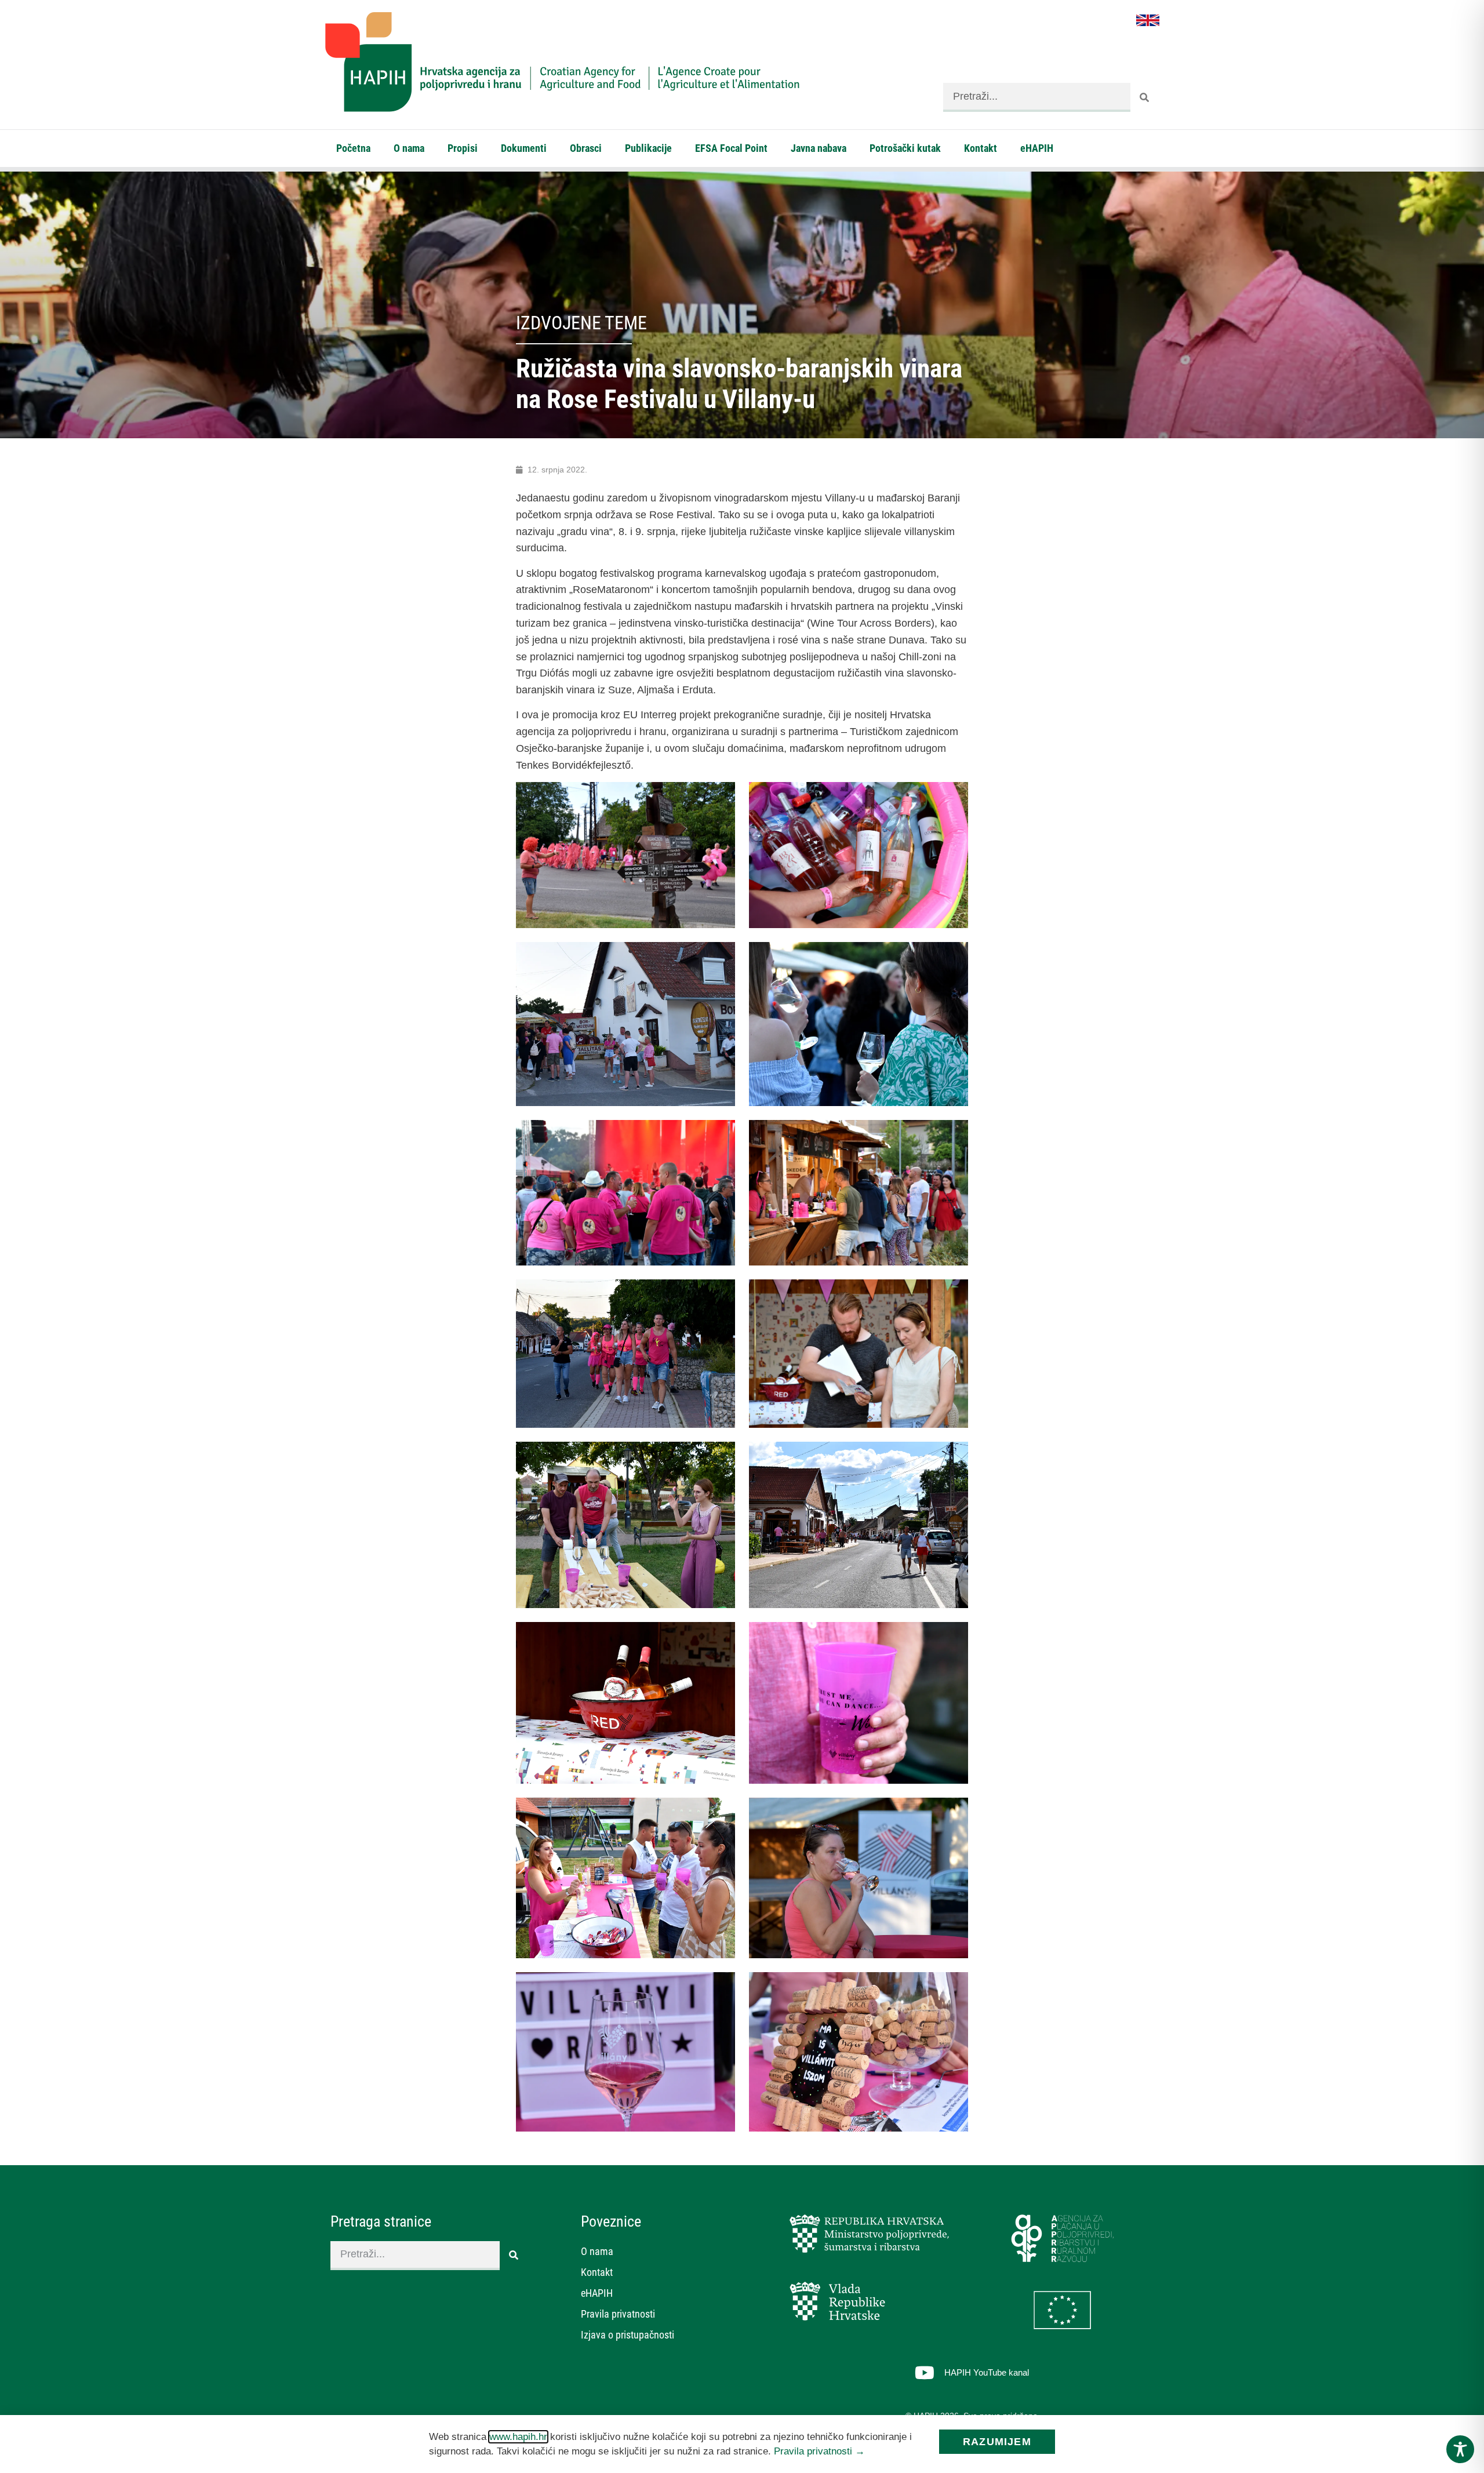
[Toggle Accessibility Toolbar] (1460, 2449)
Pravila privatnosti (618, 2314)
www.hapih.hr (518, 2437)
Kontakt (981, 148)
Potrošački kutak (905, 148)
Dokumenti (524, 148)
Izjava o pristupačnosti (628, 2335)
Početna (353, 148)
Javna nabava (819, 148)
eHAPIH (1037, 148)
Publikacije (648, 148)
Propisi (463, 148)
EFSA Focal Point (731, 148)
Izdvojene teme (581, 323)
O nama (409, 148)
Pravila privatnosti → (819, 2451)
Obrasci (586, 148)
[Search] (1145, 97)
